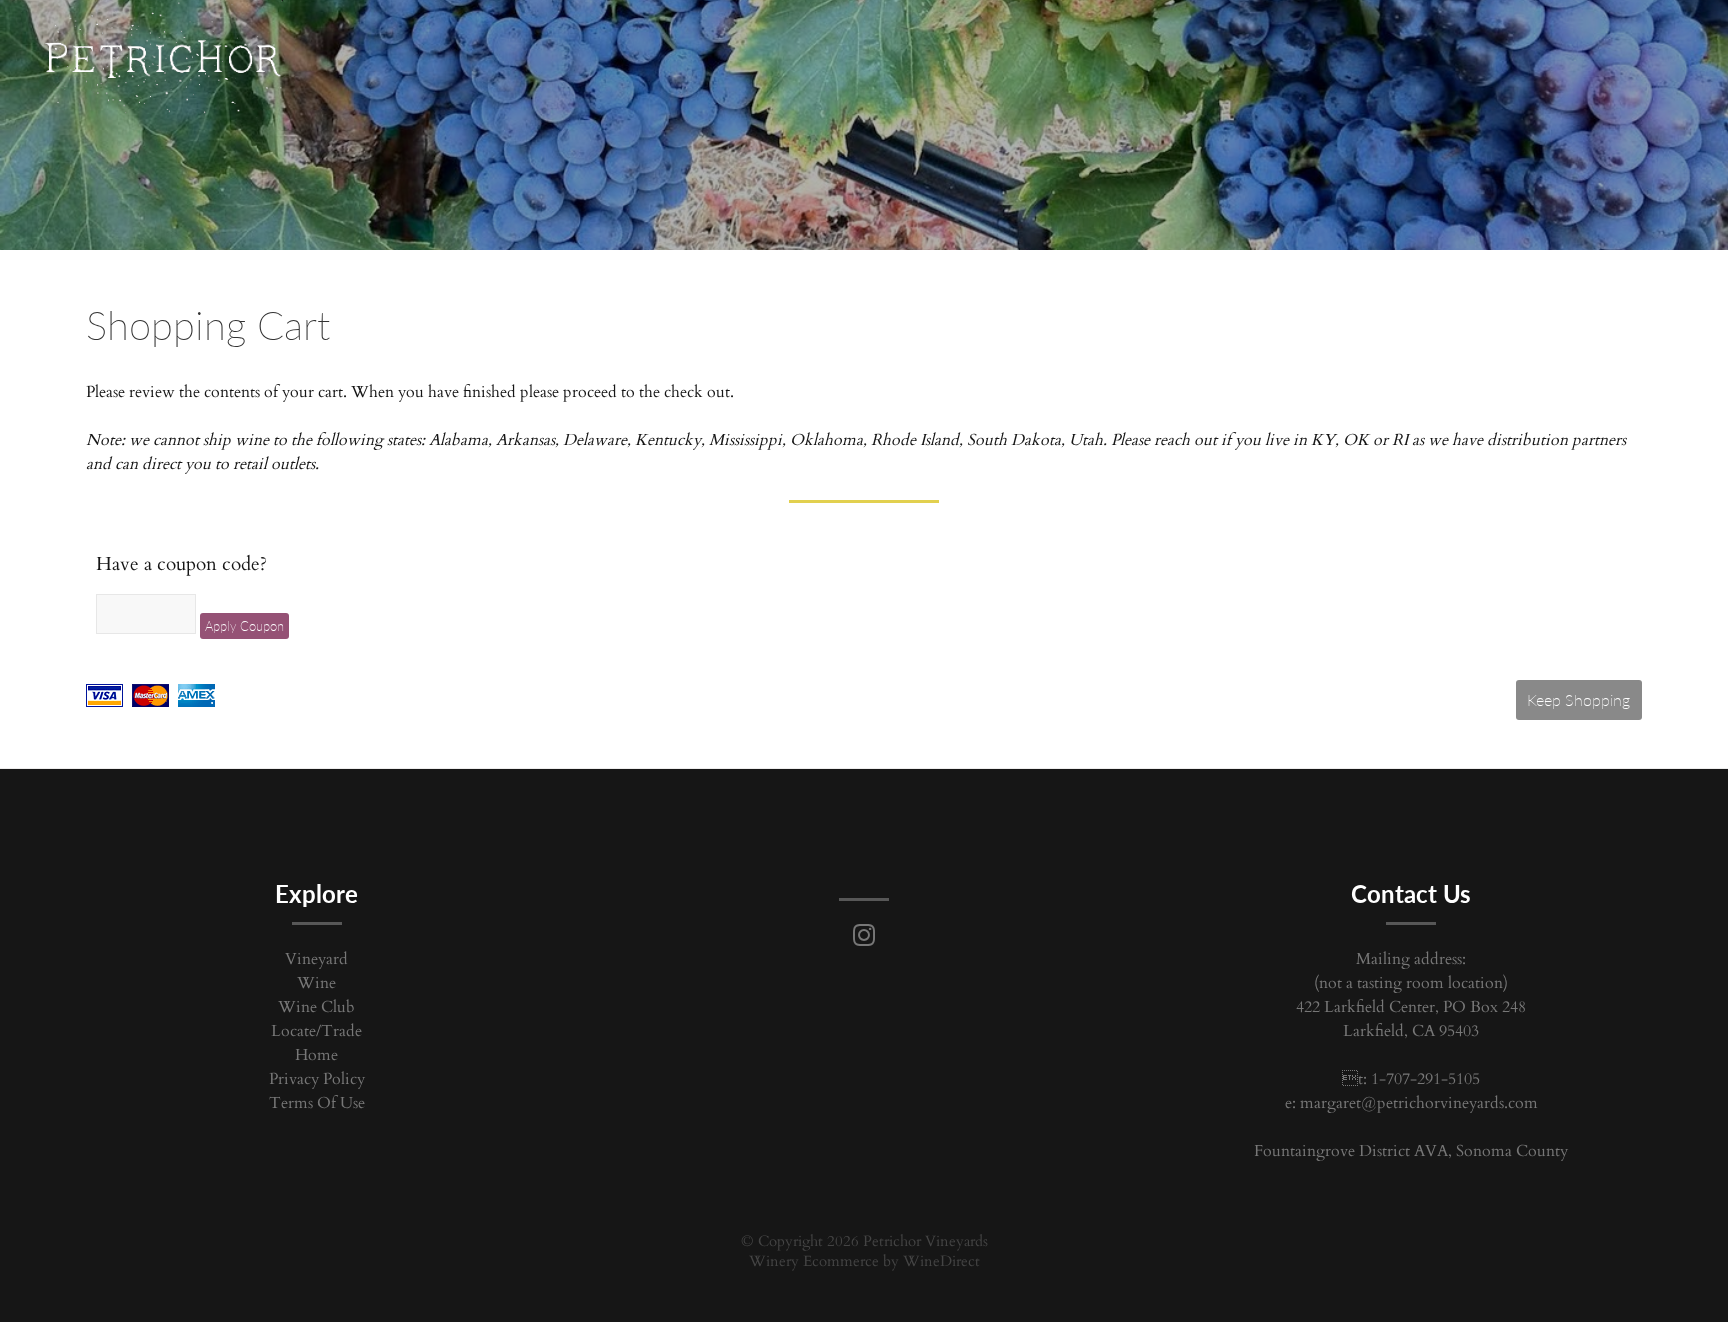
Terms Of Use (317, 1103)
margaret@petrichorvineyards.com (1419, 1103)
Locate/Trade (316, 1031)
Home (316, 1055)
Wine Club (316, 1007)
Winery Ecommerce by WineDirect (864, 1261)
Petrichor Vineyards (163, 65)
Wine (316, 983)
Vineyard (316, 959)
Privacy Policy (317, 1079)
